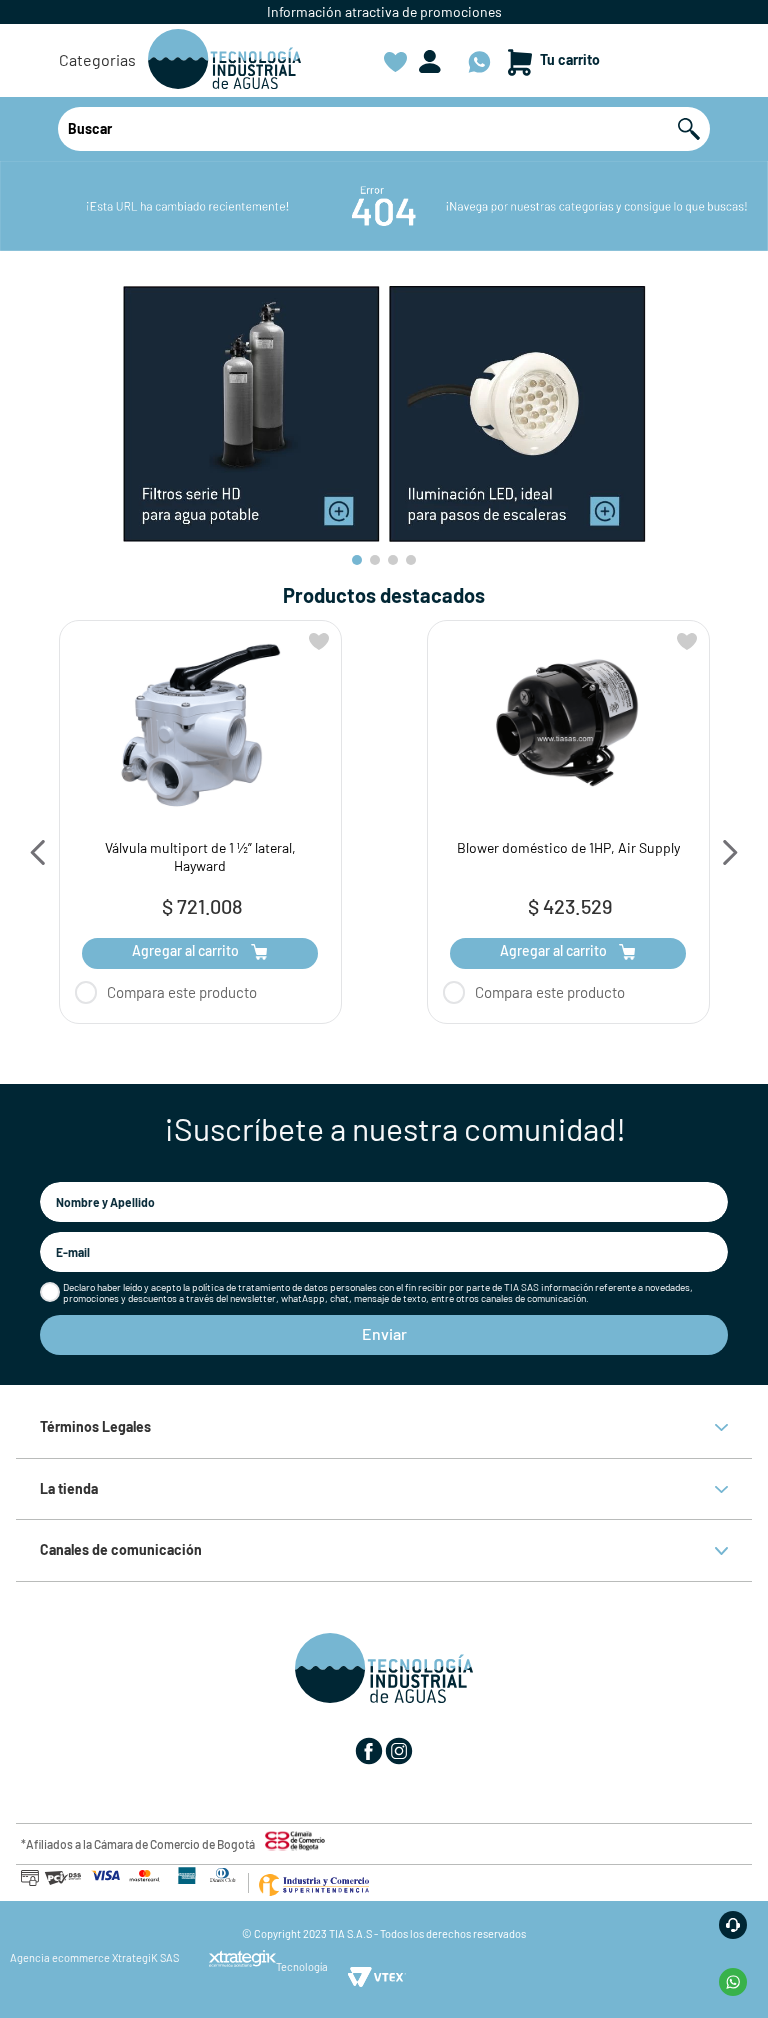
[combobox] (384, 129)
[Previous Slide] (38, 852)
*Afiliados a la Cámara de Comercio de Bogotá (138, 1844)
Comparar (219, 992)
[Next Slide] (729, 852)
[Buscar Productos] (694, 129)
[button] (97, 60)
